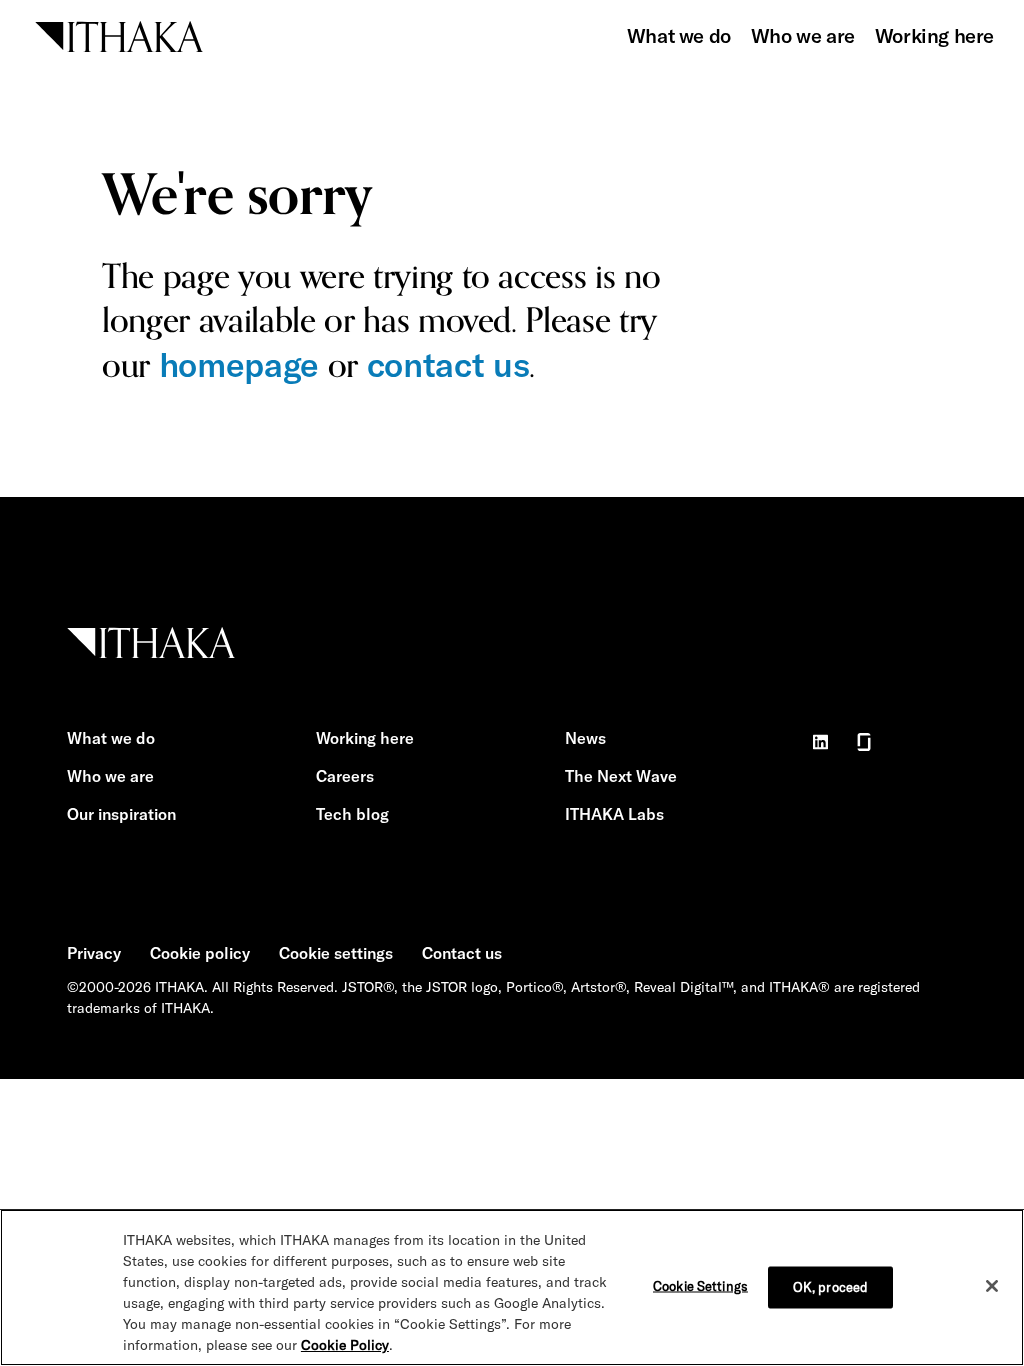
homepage (239, 364)
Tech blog (352, 814)
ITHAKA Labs (614, 814)
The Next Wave (621, 776)
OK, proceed (830, 1287)
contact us (448, 364)
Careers (345, 776)
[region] (512, 1287)
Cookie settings (336, 953)
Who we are (803, 35)
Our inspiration (121, 814)
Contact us (462, 953)
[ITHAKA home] (119, 34)
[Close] (992, 1286)
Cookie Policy (345, 1345)
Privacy (94, 953)
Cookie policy (200, 953)
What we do (679, 35)
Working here (934, 35)
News (585, 738)
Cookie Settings (700, 1286)
